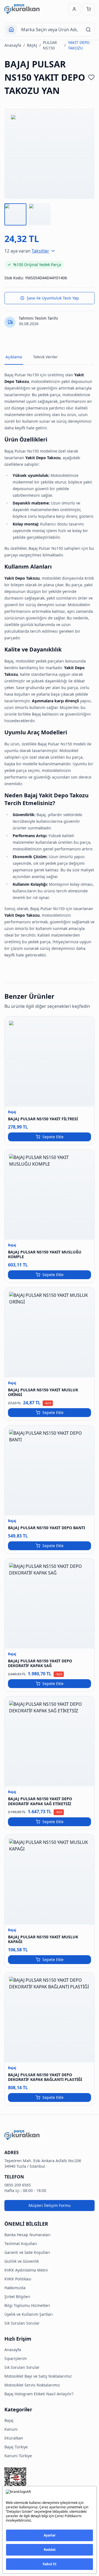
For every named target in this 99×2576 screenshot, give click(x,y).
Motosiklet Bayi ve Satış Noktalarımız (38, 2376)
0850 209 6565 (18, 2185)
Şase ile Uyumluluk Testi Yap (53, 298)
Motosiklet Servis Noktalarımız (32, 2385)
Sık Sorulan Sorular (22, 2323)
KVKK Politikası (18, 2279)
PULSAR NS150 (50, 45)
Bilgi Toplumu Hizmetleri (27, 2305)
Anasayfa (13, 45)
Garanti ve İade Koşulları (27, 2252)
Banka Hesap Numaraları (28, 2235)
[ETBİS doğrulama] (50, 2480)
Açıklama (14, 357)
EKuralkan (14, 2438)
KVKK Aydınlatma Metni (26, 2270)
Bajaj (9, 2420)
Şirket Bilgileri (17, 2297)
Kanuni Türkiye (18, 2456)
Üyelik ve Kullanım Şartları (29, 2314)
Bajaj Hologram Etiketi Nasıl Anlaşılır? (39, 2394)
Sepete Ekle (53, 1137)
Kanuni (11, 2429)
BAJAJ (32, 45)
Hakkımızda (15, 2288)
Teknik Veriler (45, 357)
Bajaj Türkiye (16, 2447)
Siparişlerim (16, 2358)
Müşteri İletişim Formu (50, 2205)
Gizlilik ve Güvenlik (22, 2261)
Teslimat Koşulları (21, 2244)
